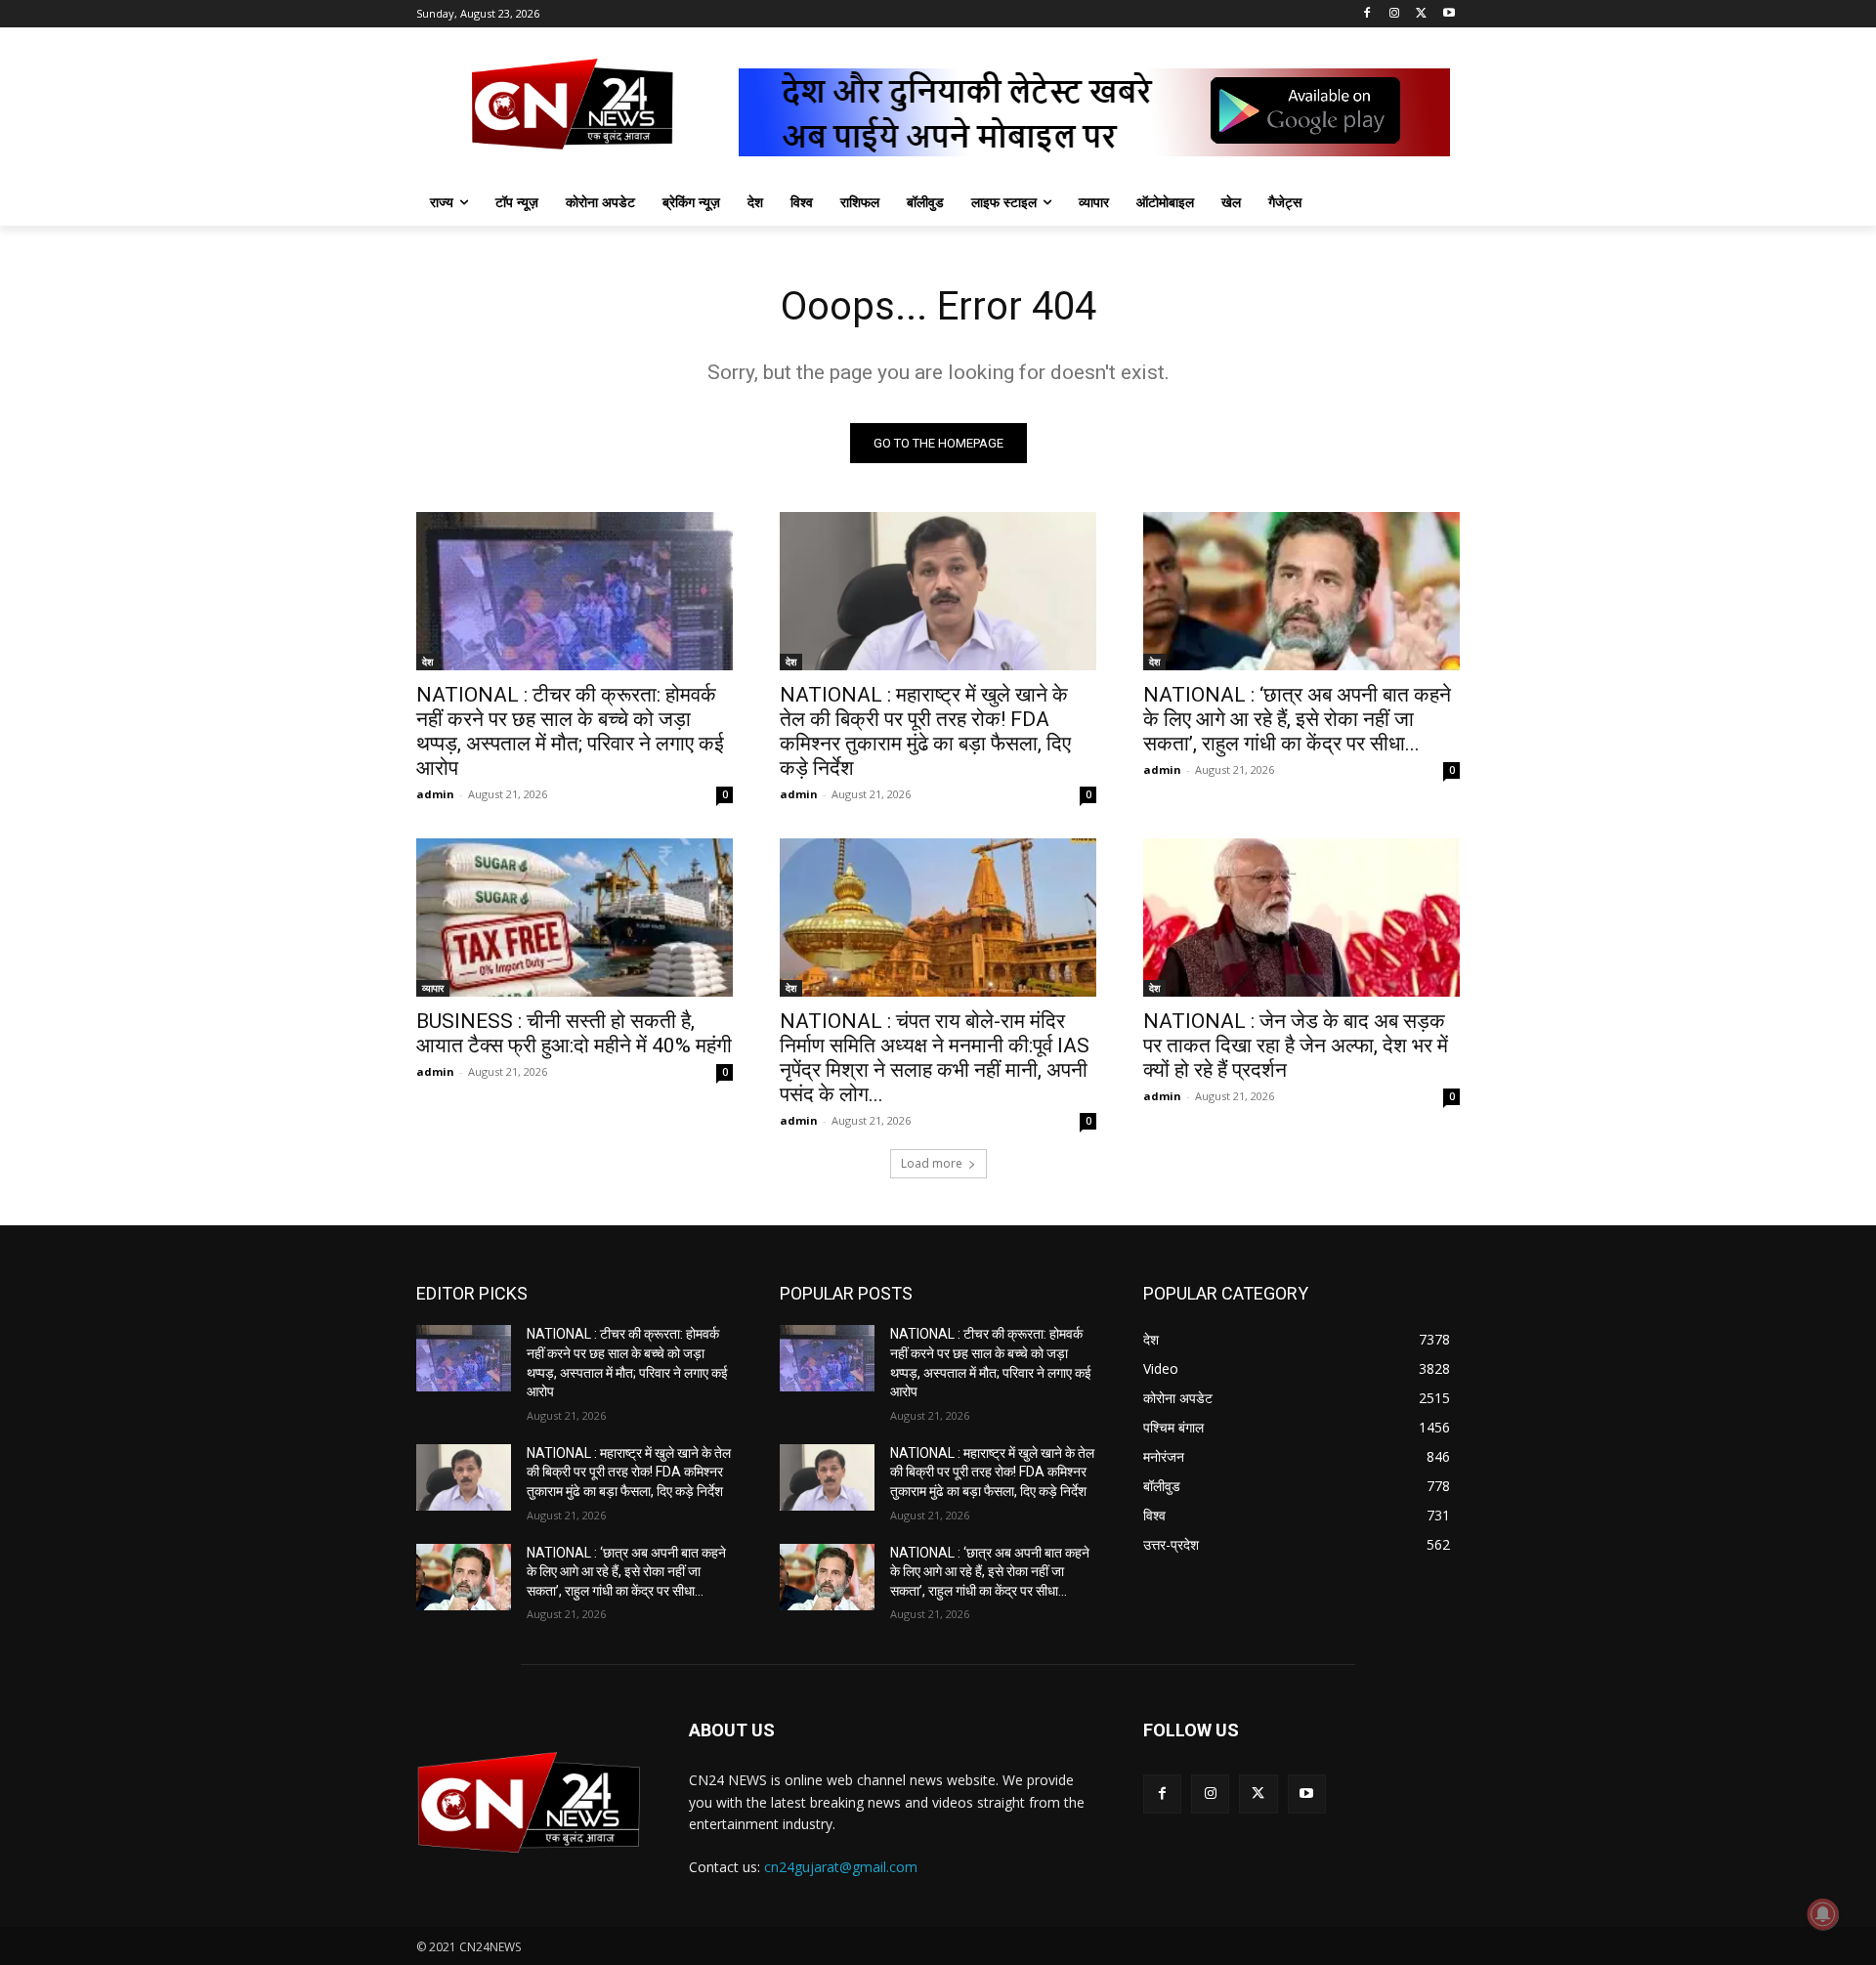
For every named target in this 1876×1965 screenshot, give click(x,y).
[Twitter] (1421, 14)
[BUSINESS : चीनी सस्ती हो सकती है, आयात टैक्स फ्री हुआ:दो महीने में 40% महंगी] (575, 918)
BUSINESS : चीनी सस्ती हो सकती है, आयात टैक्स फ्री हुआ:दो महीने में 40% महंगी (574, 1033)
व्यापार (433, 988)
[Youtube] (1449, 14)
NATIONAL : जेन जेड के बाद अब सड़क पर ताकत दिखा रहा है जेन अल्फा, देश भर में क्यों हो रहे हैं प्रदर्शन (1296, 1046)
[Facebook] (1367, 14)
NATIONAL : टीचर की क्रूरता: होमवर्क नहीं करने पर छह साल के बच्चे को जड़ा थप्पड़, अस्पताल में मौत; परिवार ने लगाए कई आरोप (570, 731)
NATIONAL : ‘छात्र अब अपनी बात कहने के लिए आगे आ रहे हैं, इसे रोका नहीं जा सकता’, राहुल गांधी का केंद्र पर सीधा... (1297, 719)
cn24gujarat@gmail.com (841, 1867)
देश (427, 662)
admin (435, 794)
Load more (932, 1163)
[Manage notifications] (1823, 1914)
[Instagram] (1395, 14)
